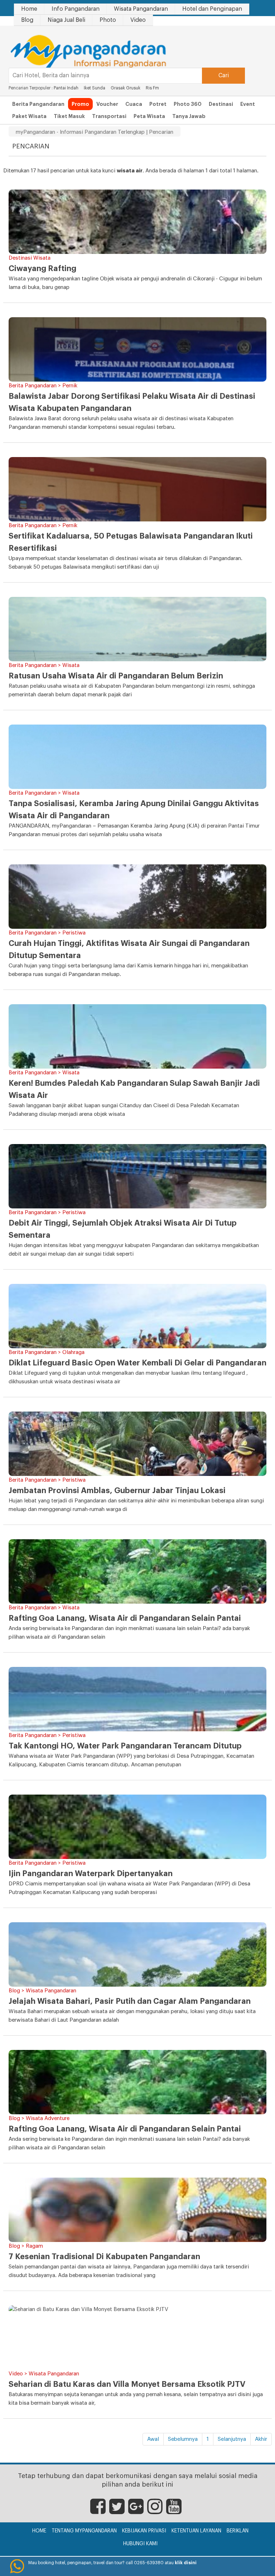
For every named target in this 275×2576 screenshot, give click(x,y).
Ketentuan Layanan (196, 2531)
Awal (153, 2439)
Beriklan (238, 2531)
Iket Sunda (95, 88)
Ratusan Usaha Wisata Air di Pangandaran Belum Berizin (116, 676)
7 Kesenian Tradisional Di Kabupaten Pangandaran (104, 2257)
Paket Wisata (29, 116)
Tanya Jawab (189, 116)
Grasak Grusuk (126, 88)
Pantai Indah (67, 88)
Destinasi (221, 104)
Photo (108, 20)
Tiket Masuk (69, 116)
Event (248, 104)
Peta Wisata (149, 116)
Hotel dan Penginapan (212, 9)
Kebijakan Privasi (144, 2531)
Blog (27, 20)
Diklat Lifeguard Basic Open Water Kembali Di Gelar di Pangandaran (137, 1363)
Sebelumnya (183, 2439)
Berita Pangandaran (38, 104)
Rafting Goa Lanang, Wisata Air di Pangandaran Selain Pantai (125, 1618)
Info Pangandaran (76, 9)
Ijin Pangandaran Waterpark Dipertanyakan (91, 1874)
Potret (158, 104)
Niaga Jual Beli (66, 20)
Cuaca (134, 104)
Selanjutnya (232, 2439)
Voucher (107, 104)
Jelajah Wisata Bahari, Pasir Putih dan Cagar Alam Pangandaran (130, 2001)
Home (29, 9)
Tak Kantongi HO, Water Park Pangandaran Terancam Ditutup (125, 1746)
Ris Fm (152, 88)
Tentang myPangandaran (84, 2531)
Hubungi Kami (140, 2544)
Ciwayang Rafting (42, 269)
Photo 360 (188, 104)
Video (138, 20)
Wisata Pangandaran (141, 9)
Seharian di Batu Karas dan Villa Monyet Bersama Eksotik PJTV (127, 2384)
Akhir (261, 2439)
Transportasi (109, 116)
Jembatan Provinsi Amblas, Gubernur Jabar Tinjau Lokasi (117, 1491)
